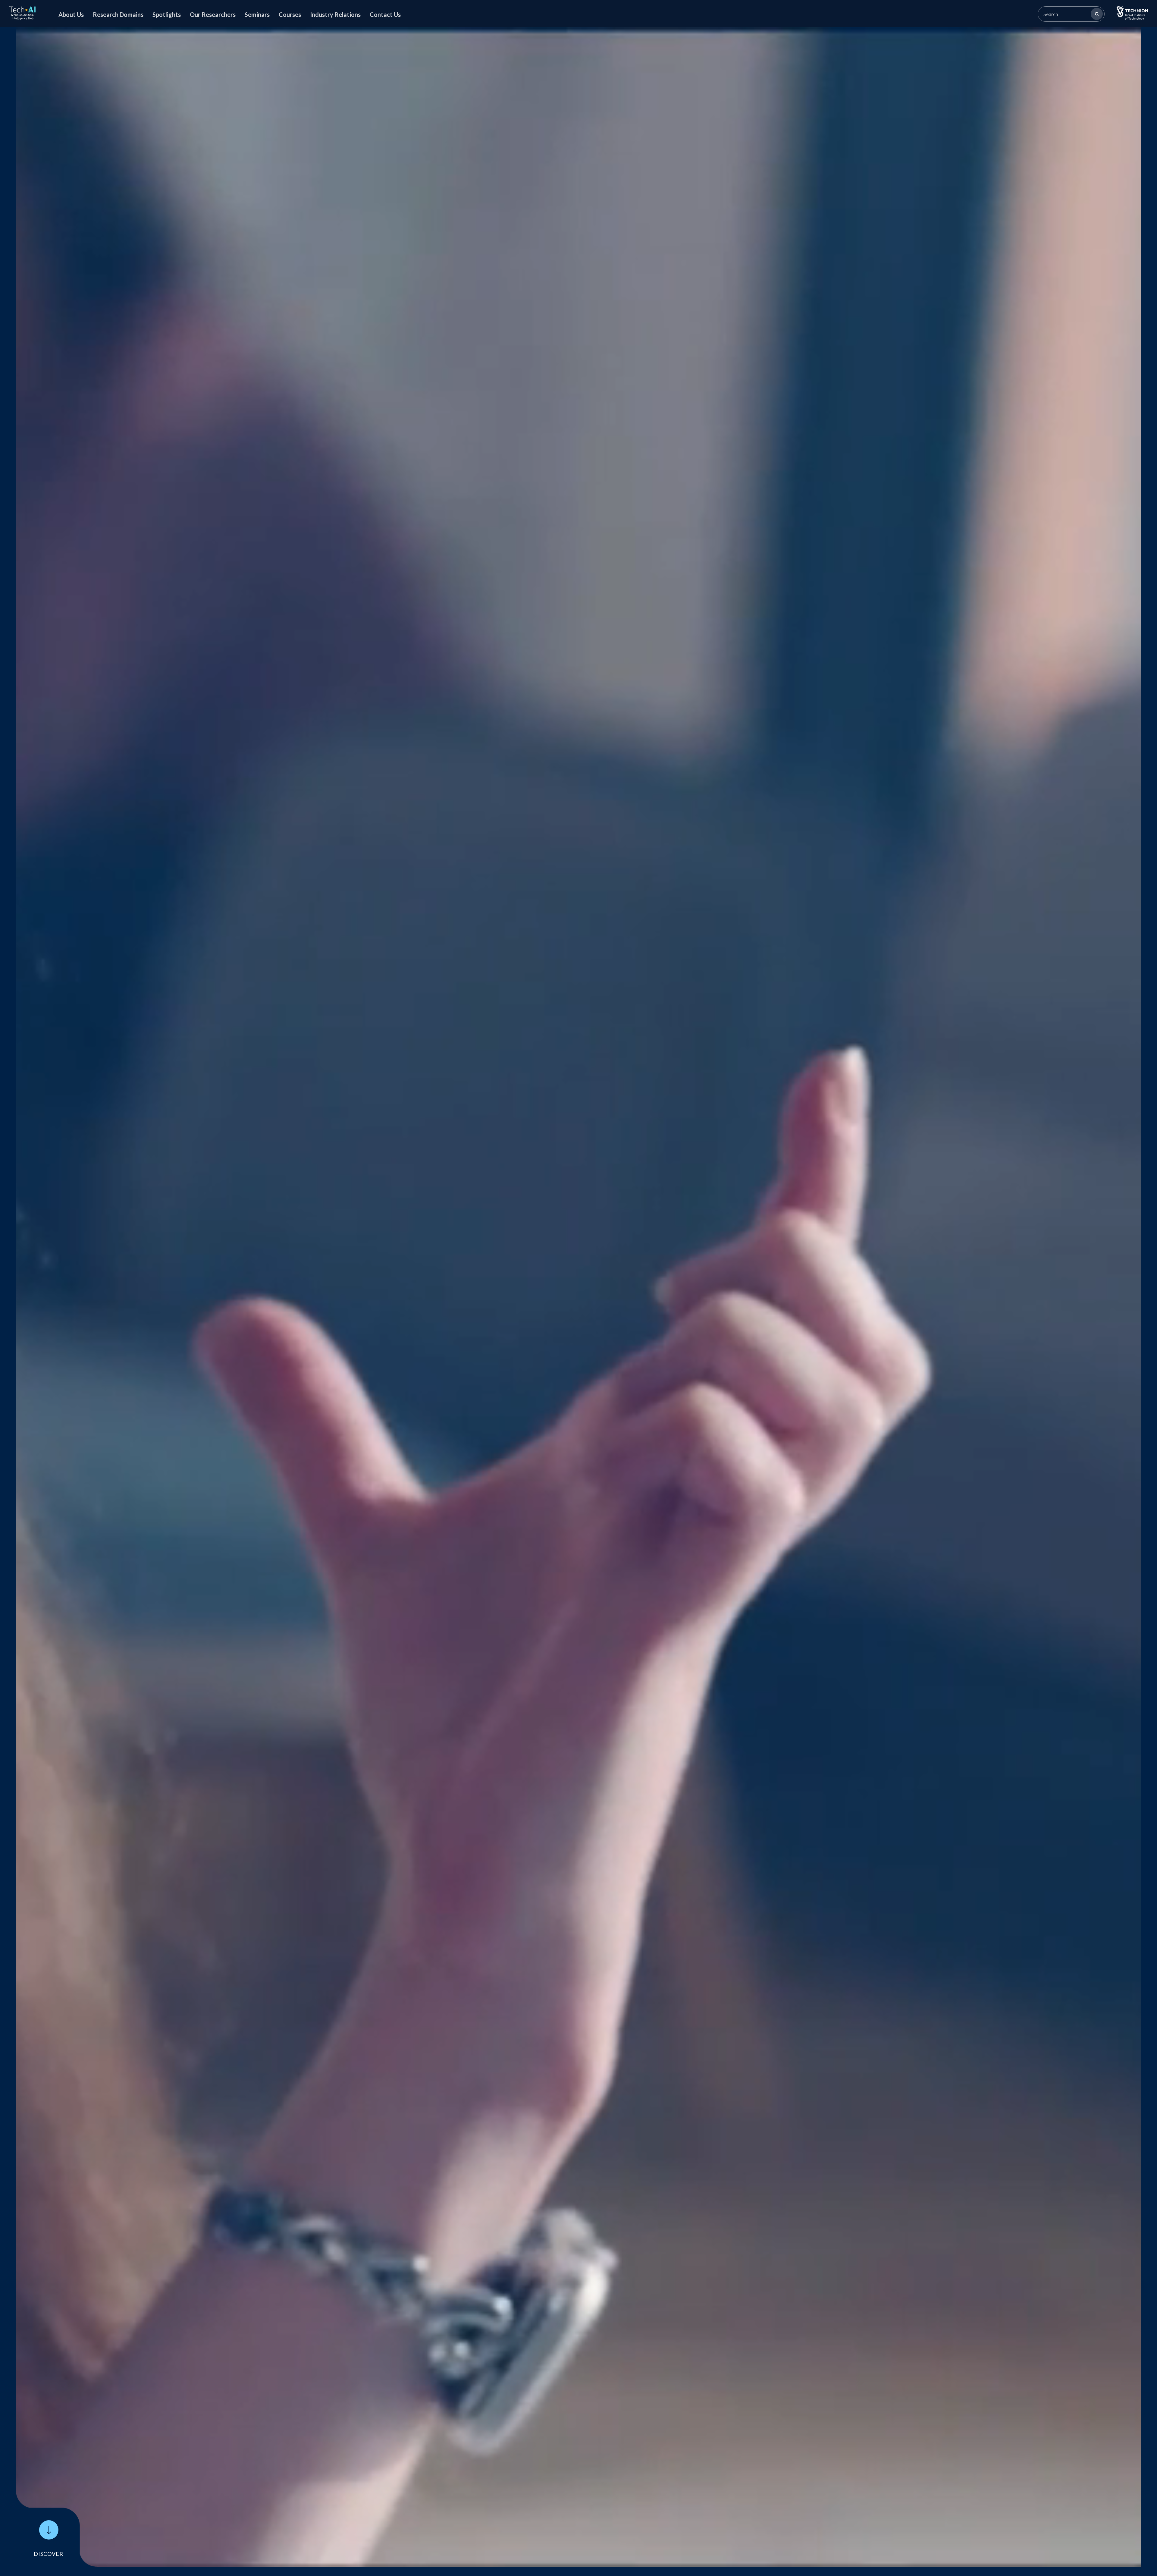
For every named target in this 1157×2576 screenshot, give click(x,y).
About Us (71, 14)
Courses (290, 14)
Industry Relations (335, 14)
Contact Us (385, 14)
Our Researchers (213, 14)
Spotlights (167, 14)
